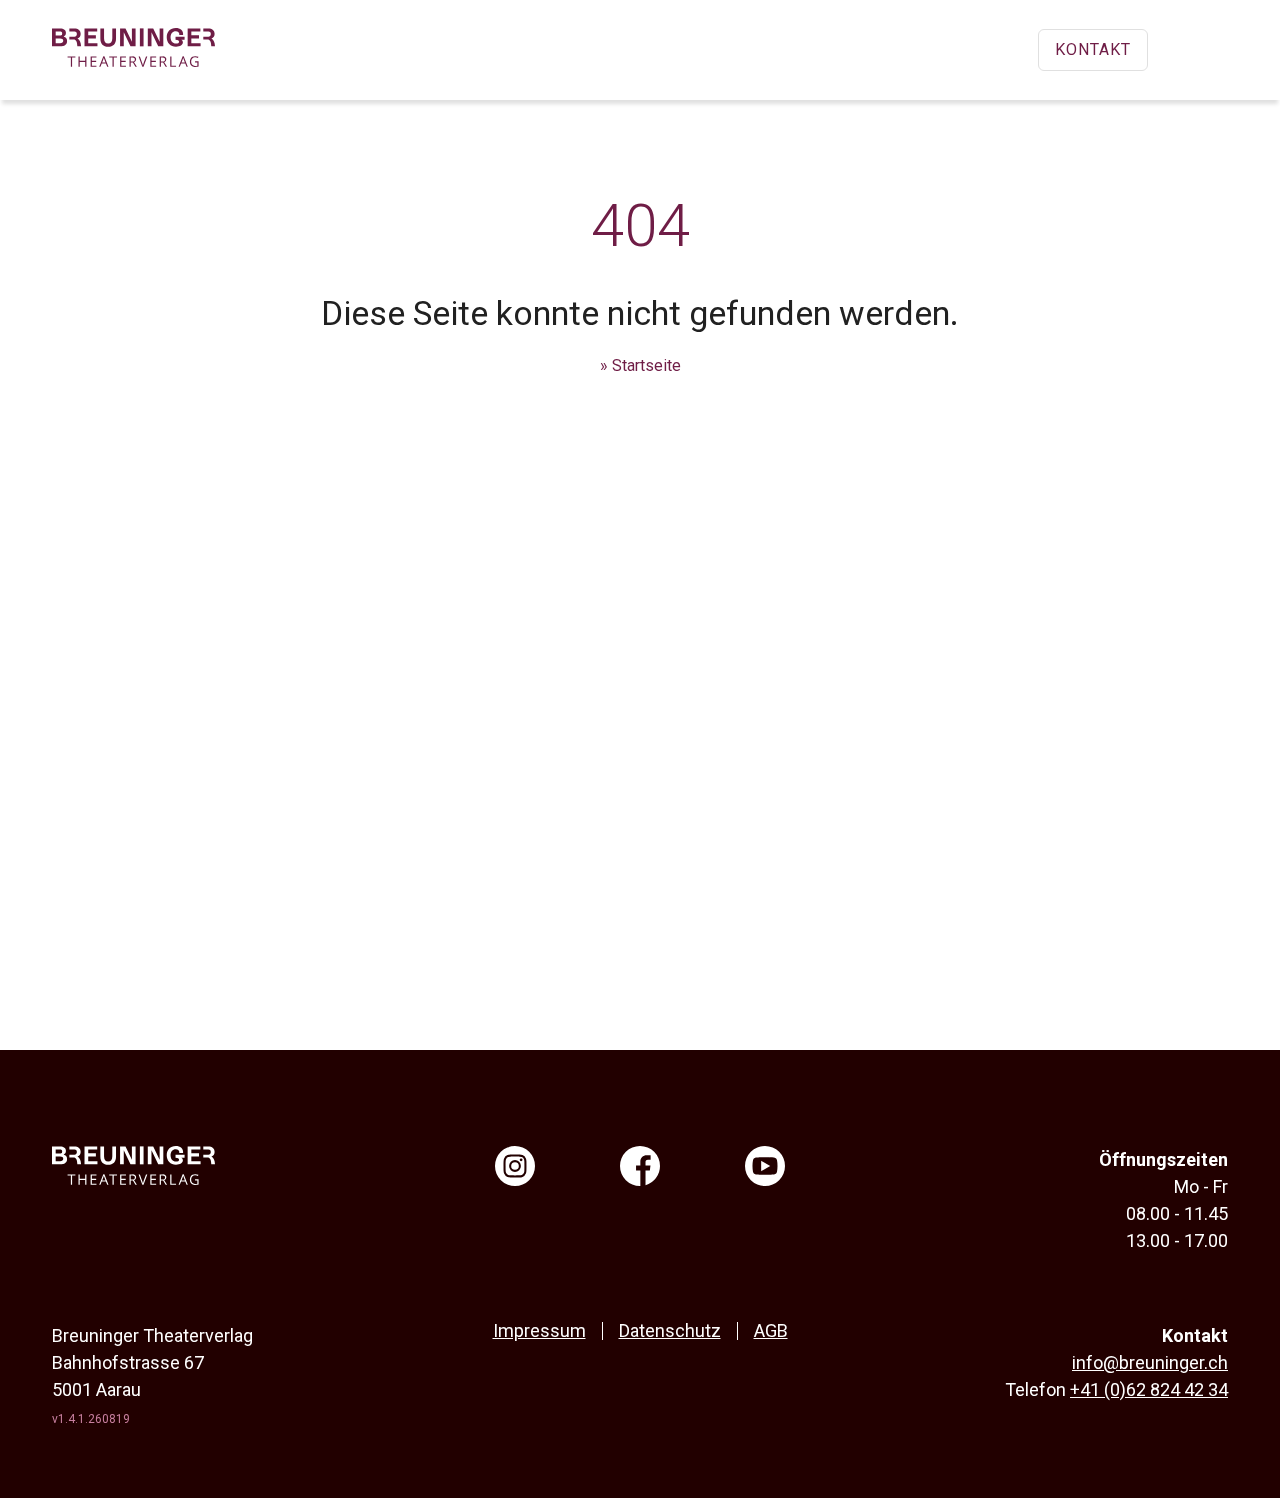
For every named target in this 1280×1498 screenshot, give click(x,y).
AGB (771, 1330)
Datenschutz (670, 1330)
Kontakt (1093, 49)
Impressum (539, 1330)
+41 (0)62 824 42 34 (1149, 1389)
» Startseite (640, 365)
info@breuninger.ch (1150, 1362)
